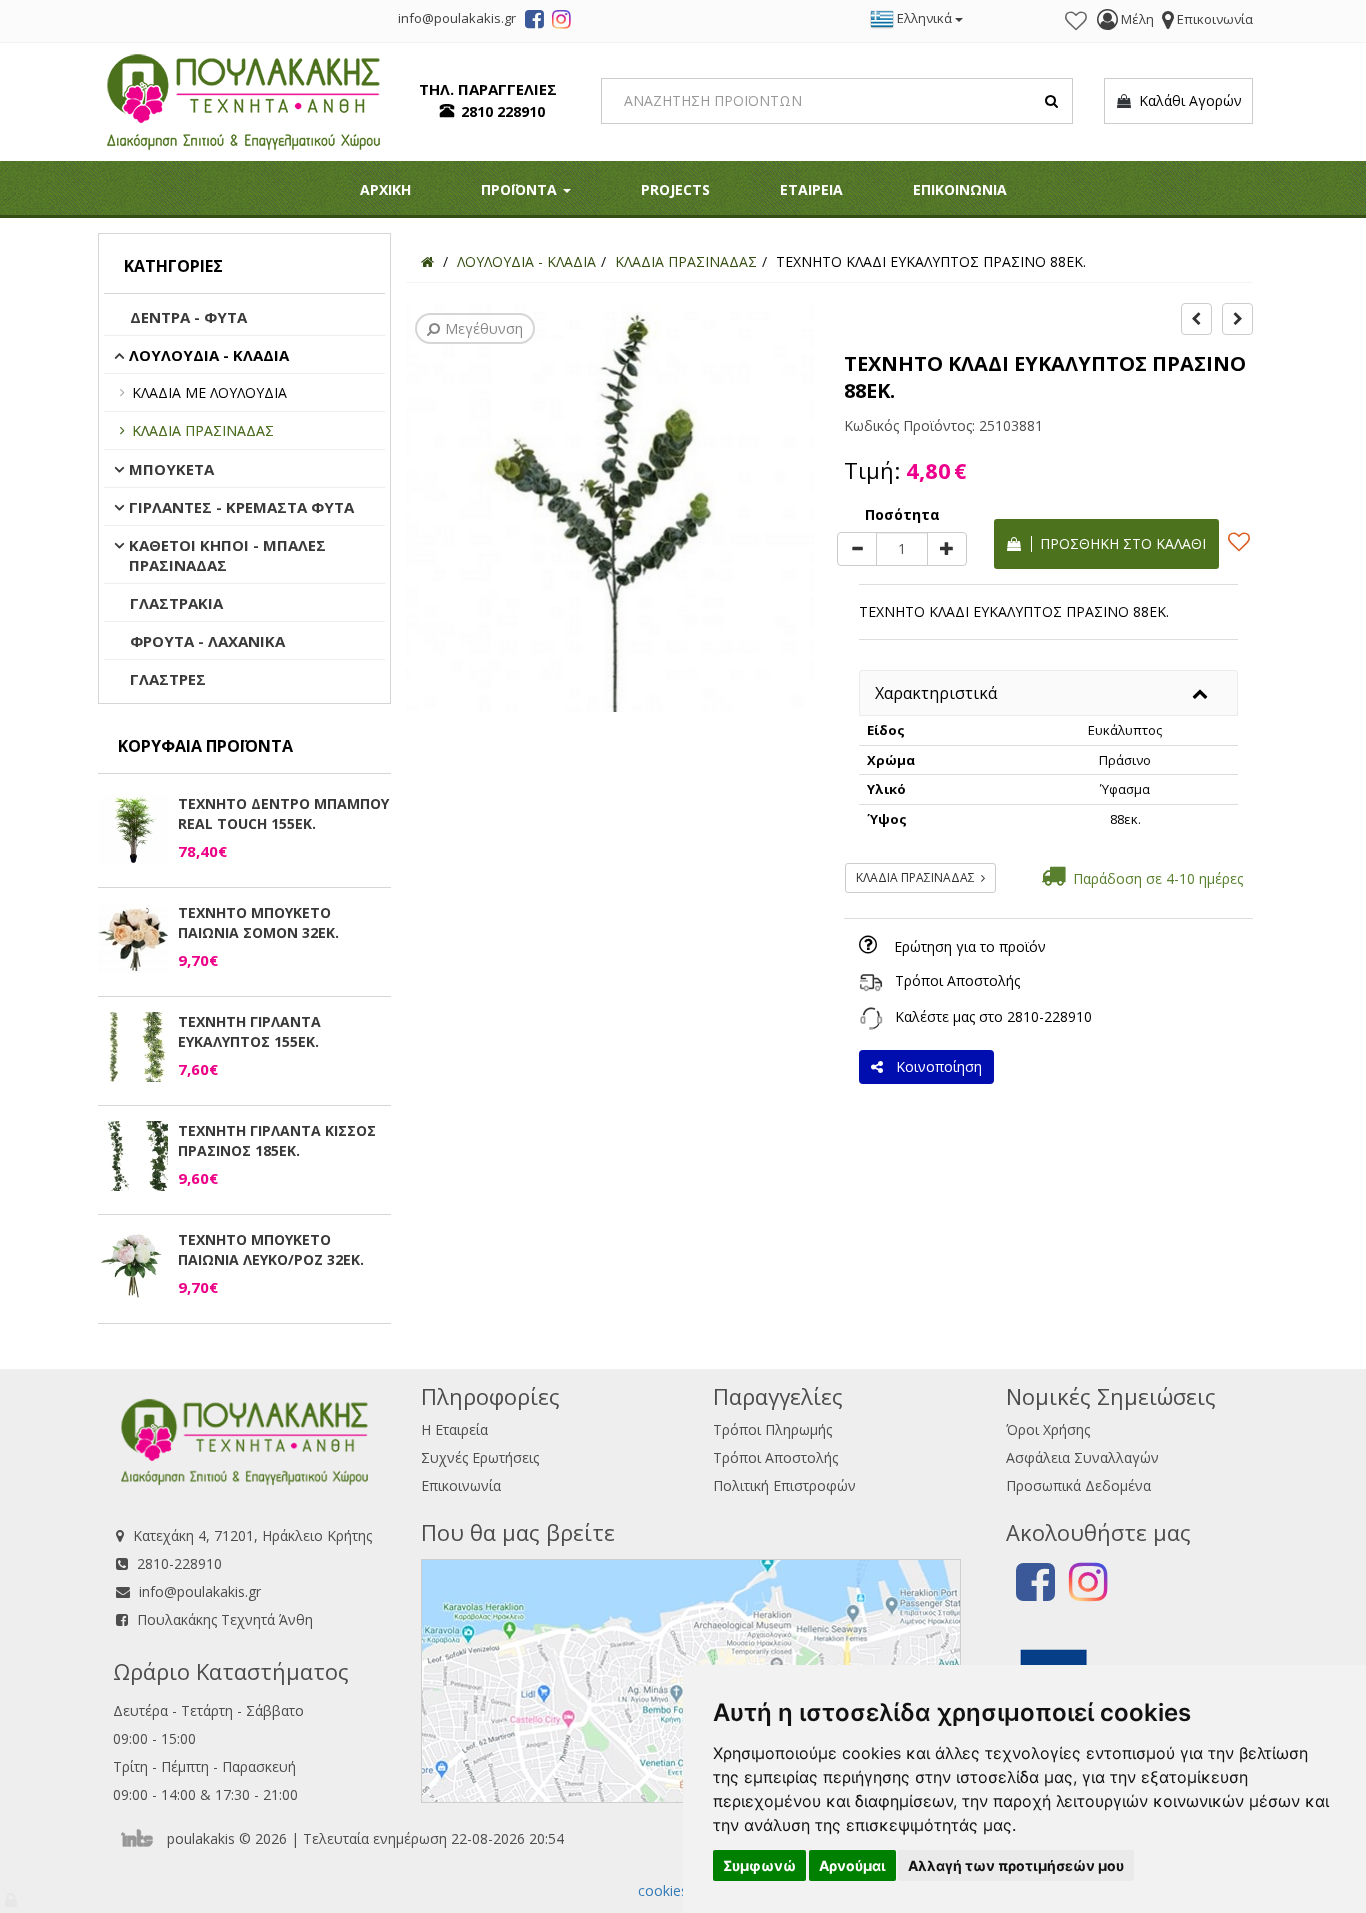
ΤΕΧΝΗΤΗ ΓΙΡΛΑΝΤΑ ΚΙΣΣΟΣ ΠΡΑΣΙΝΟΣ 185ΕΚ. (277, 1140)
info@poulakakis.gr (200, 1591)
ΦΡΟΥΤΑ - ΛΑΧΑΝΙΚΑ (207, 641)
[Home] (427, 261)
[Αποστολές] (871, 980)
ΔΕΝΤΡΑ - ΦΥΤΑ (188, 317)
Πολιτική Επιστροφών (784, 1485)
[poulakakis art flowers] (534, 22)
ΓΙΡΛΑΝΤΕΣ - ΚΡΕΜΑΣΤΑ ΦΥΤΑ (241, 507)
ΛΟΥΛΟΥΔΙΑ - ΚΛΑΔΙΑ (209, 355)
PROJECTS (675, 189)
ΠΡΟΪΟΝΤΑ (521, 189)
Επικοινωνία (461, 1485)
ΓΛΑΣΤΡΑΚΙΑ (176, 603)
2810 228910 (503, 111)
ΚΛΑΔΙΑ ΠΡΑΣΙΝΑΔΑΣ (203, 430)
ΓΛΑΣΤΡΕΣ (168, 679)
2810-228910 (1049, 1016)
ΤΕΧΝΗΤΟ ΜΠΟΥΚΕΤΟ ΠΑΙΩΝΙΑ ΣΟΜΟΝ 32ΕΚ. (258, 922)
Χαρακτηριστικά (936, 693)
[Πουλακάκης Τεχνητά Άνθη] (243, 99)
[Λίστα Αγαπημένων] (1076, 21)
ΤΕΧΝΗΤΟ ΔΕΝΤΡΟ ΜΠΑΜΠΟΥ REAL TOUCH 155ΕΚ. (283, 813)
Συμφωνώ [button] (759, 1865)
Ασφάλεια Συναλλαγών (1082, 1457)
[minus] (857, 549)
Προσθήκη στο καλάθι (1119, 543)
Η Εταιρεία (454, 1429)
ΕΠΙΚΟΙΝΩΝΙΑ (960, 189)
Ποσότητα (902, 514)
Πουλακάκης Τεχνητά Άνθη (225, 1619)
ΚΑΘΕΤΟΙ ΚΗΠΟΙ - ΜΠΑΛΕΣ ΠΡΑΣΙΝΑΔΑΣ (227, 555)
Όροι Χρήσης (1048, 1429)
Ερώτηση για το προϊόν (970, 946)
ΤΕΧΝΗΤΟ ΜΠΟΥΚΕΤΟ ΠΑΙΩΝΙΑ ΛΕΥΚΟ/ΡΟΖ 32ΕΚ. (271, 1249)
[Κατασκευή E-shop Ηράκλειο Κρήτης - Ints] (142, 1838)
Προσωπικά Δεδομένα (1078, 1485)
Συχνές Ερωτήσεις (480, 1457)
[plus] (947, 549)
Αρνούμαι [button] (852, 1865)
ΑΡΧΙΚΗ (385, 189)
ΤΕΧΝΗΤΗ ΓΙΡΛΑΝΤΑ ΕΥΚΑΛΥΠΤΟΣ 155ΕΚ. (249, 1031)
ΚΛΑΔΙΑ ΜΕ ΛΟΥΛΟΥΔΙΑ (209, 392)
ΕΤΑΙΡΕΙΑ (811, 189)
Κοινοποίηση (935, 1066)
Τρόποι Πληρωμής (772, 1429)
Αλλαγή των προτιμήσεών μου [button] (1016, 1865)
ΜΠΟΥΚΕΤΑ (171, 469)
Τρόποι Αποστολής (957, 980)
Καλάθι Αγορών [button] (1186, 100)
